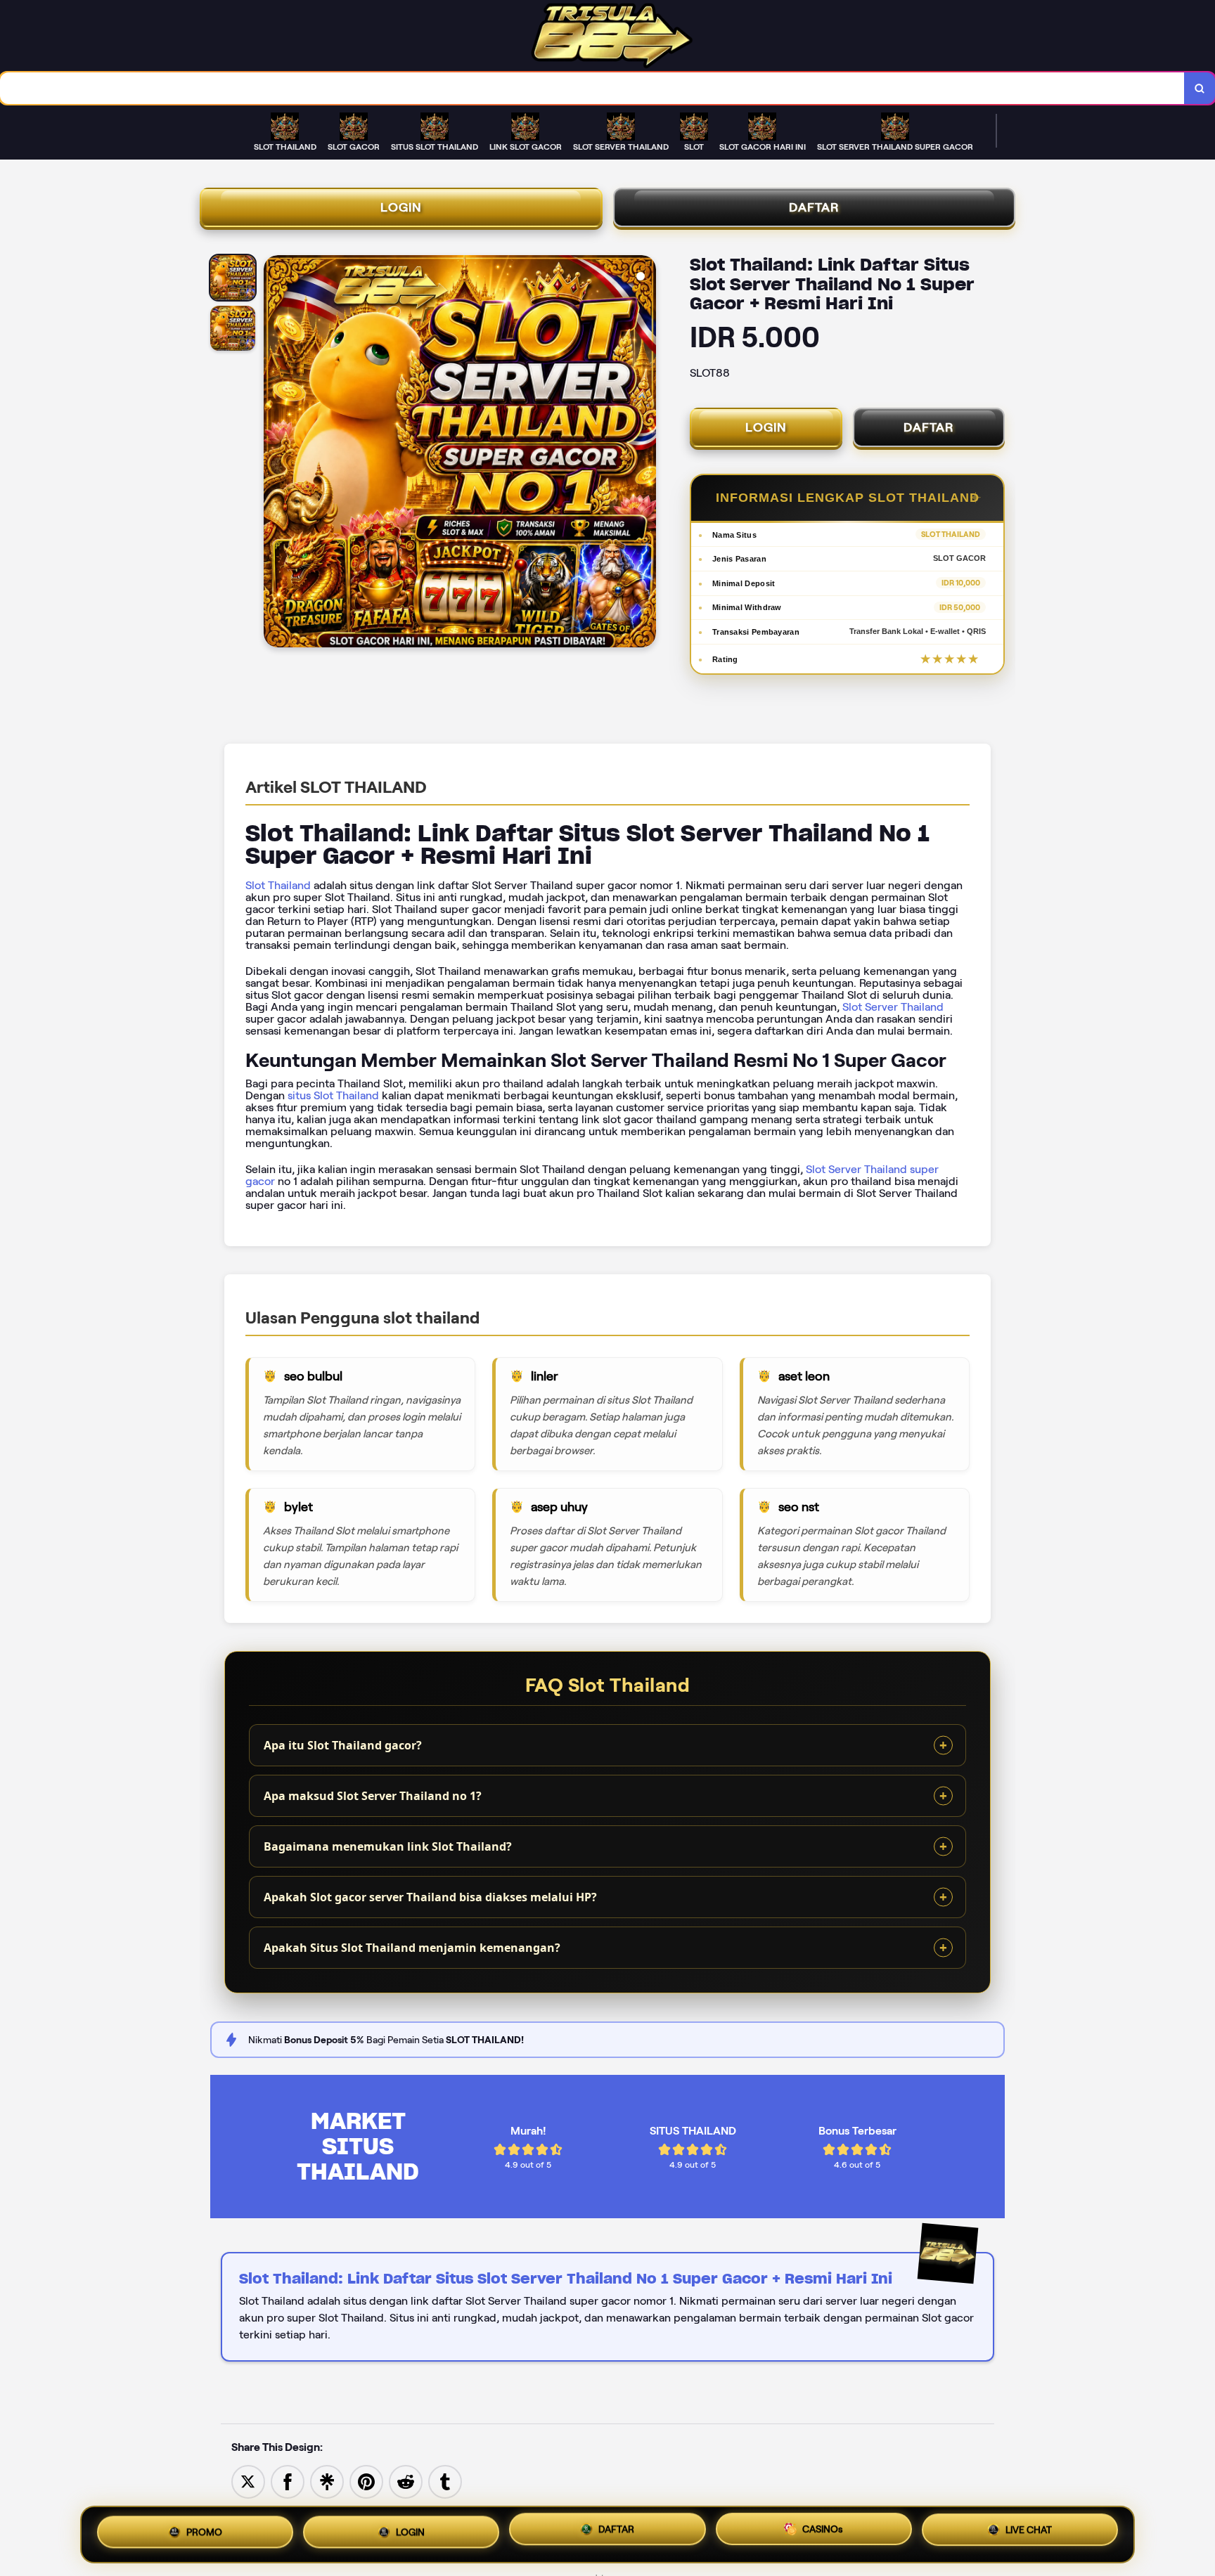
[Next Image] (645, 453)
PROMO (204, 2530)
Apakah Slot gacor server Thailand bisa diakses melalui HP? (430, 1897)
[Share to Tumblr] (445, 2481)
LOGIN (401, 207)
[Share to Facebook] (288, 2481)
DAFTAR (814, 207)
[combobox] (592, 88)
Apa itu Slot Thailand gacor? (343, 1745)
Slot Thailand (278, 885)
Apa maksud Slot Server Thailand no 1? (373, 1796)
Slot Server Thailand (893, 1007)
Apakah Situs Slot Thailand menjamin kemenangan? (412, 1948)
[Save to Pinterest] (366, 2481)
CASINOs (823, 2535)
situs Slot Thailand (333, 1095)
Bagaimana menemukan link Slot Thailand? (388, 1846)
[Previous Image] (275, 453)
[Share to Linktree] (327, 2481)
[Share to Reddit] (406, 2481)
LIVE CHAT (1029, 2535)
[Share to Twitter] (248, 2481)
